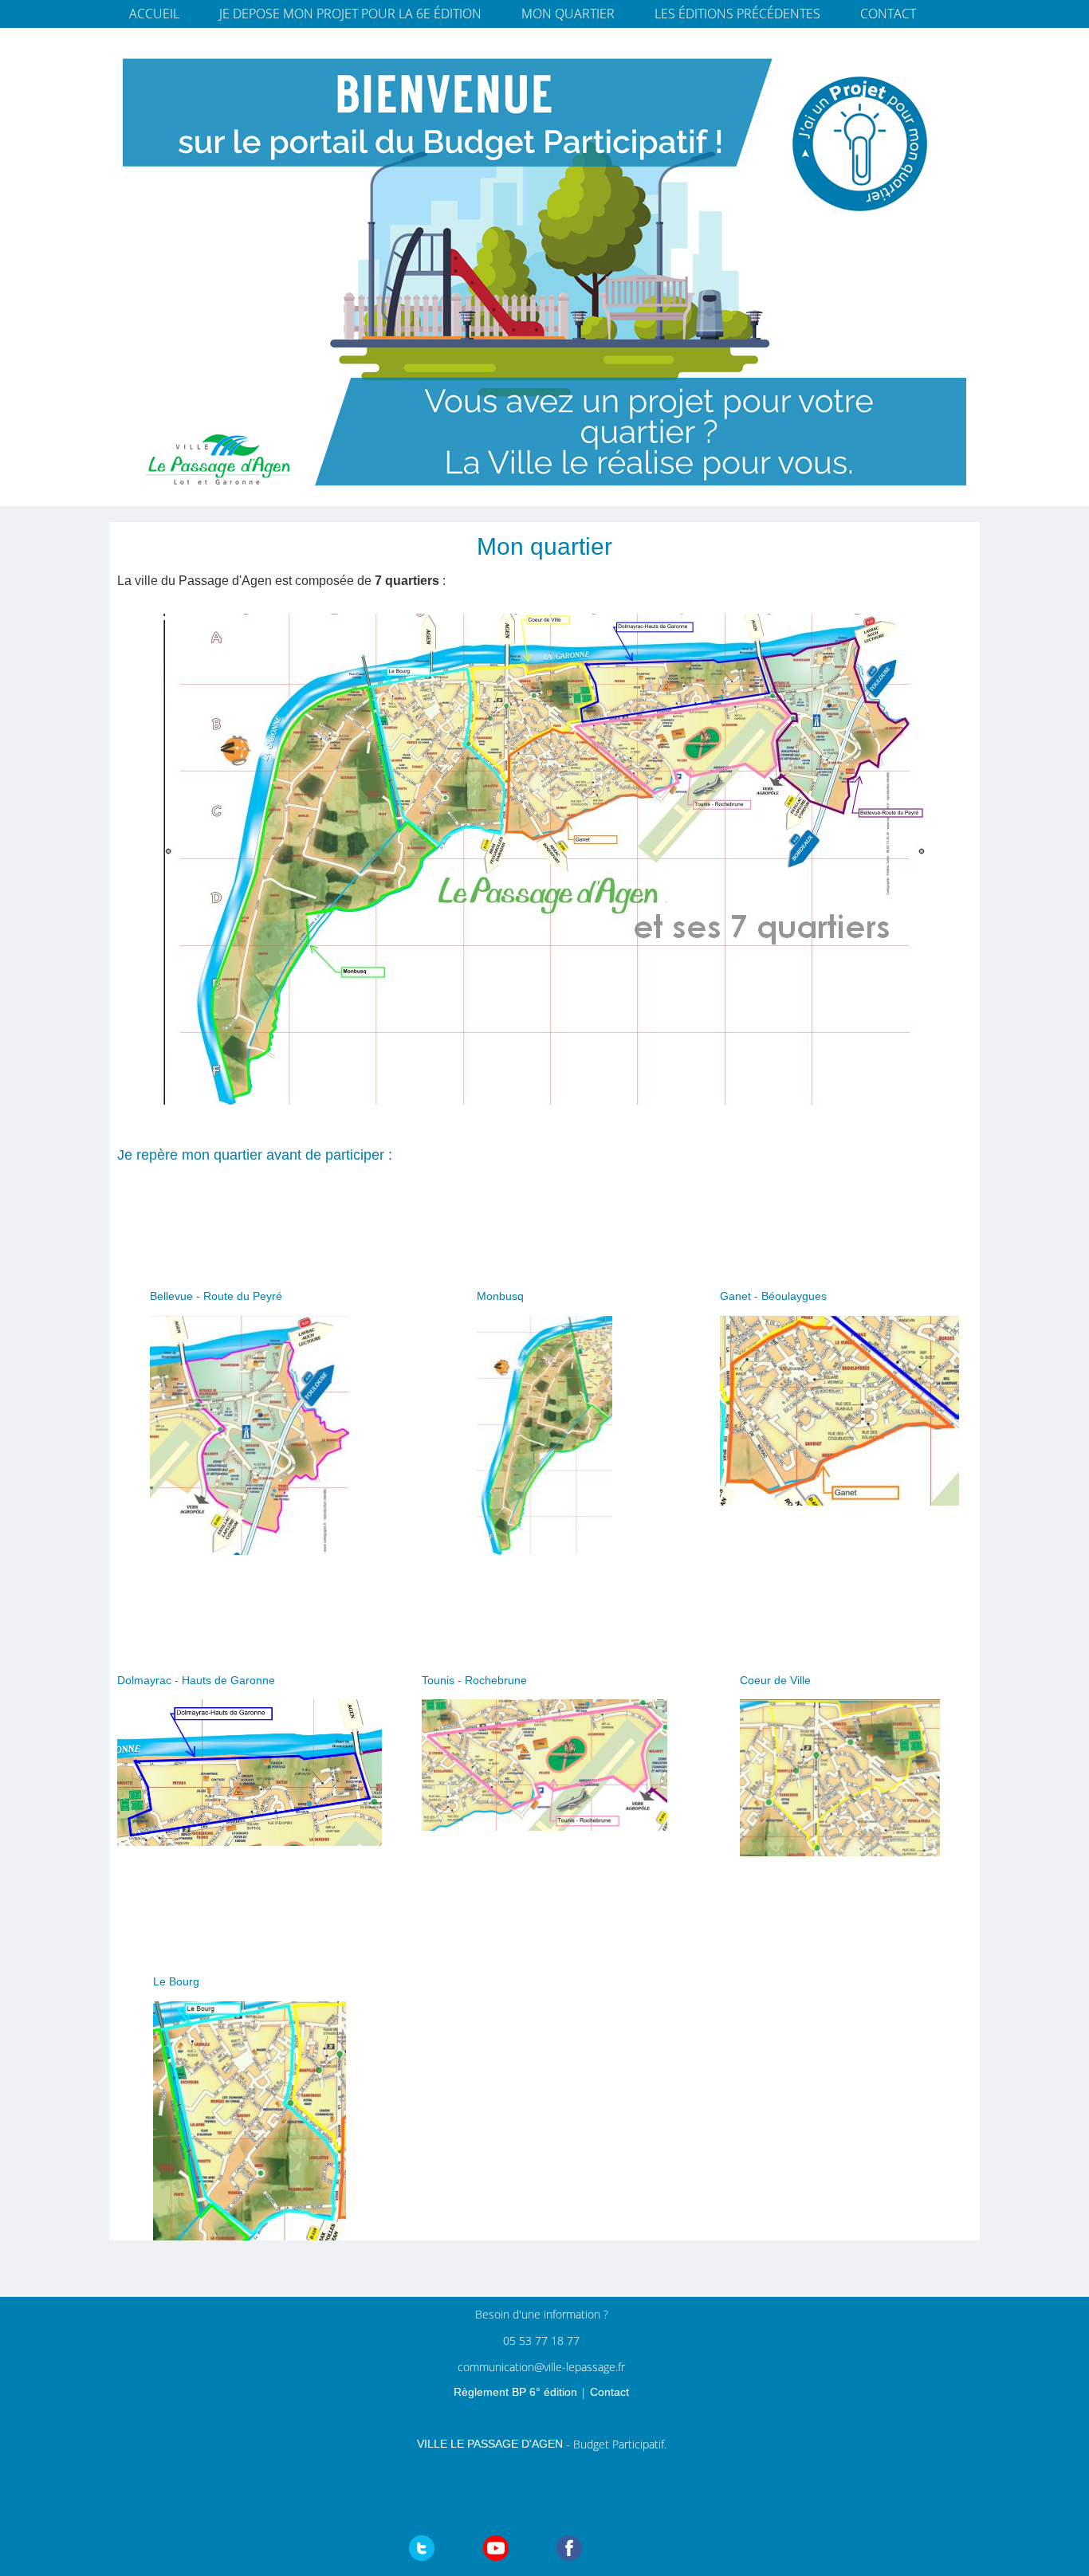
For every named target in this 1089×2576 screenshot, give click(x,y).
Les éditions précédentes (737, 14)
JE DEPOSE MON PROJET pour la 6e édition (350, 14)
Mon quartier (568, 14)
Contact (888, 14)
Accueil (154, 14)
